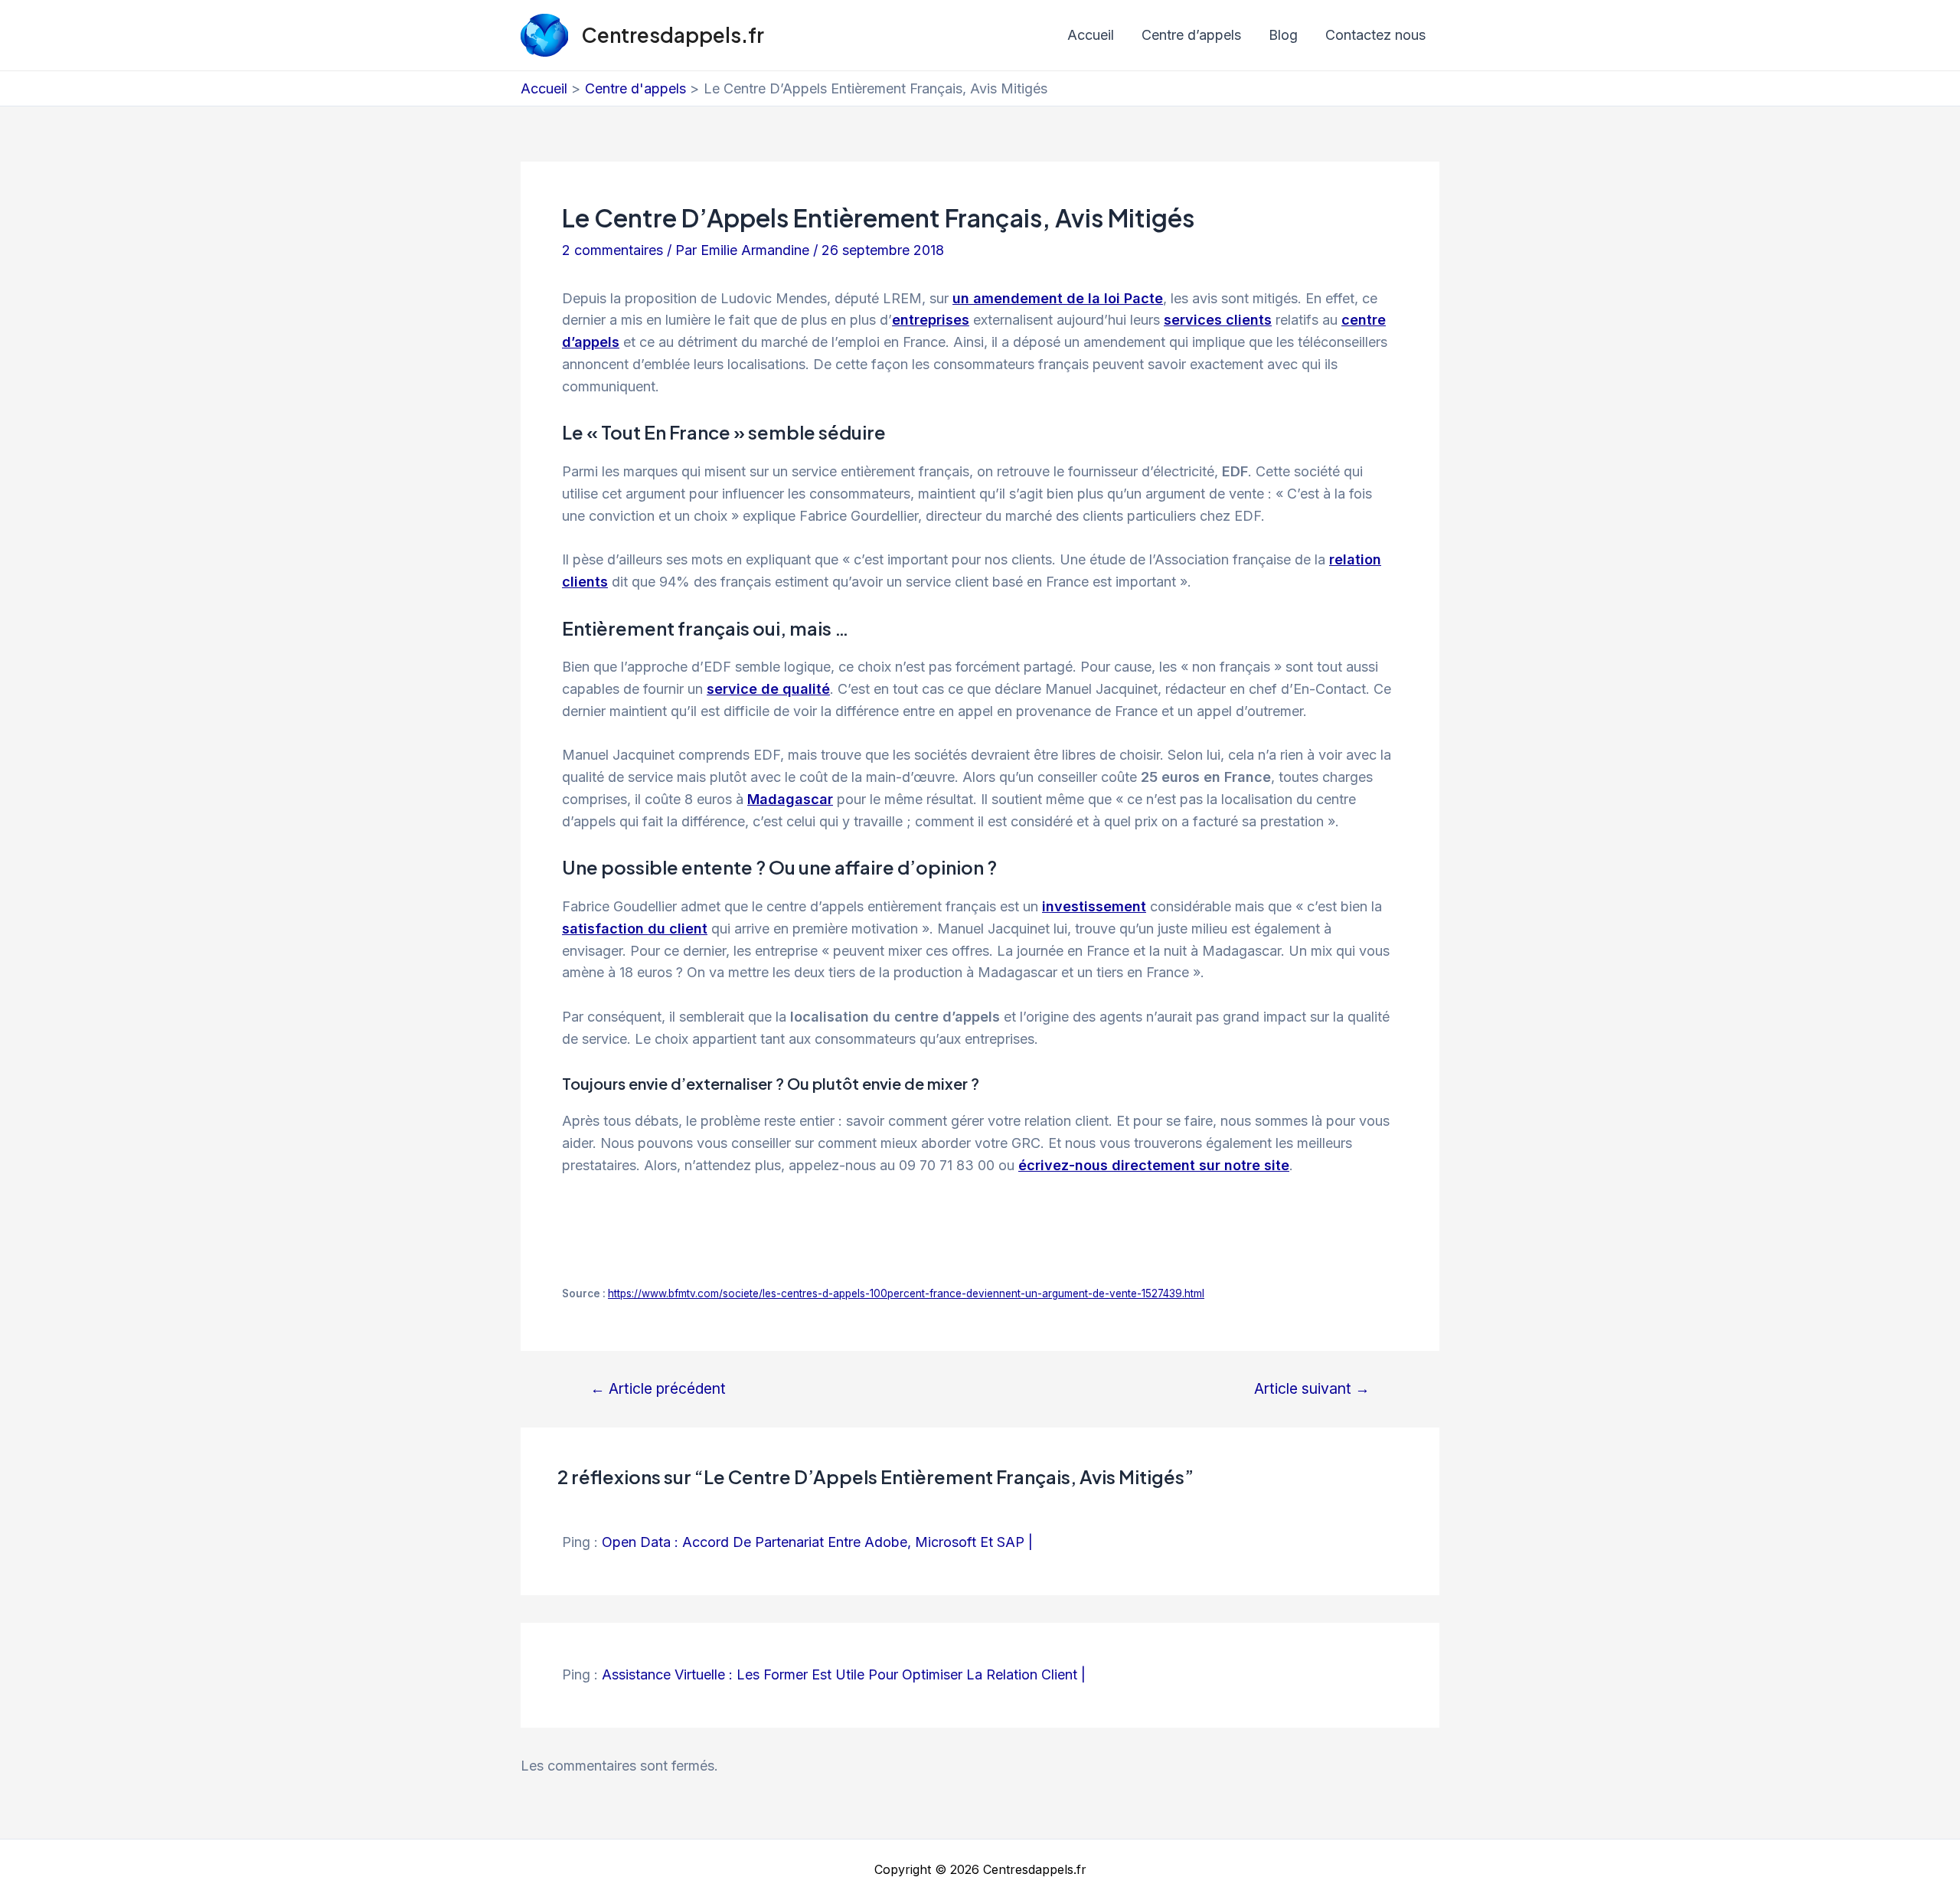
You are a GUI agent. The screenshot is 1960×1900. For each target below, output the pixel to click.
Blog (1283, 35)
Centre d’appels (1191, 35)
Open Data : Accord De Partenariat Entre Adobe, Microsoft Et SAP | (817, 1542)
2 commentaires (612, 250)
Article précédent (658, 1389)
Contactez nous (1375, 35)
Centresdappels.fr (673, 35)
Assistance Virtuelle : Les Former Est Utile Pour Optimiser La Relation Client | (844, 1674)
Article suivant (1312, 1389)
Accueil (1091, 35)
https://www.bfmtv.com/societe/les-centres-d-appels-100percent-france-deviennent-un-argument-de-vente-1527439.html (906, 1293)
